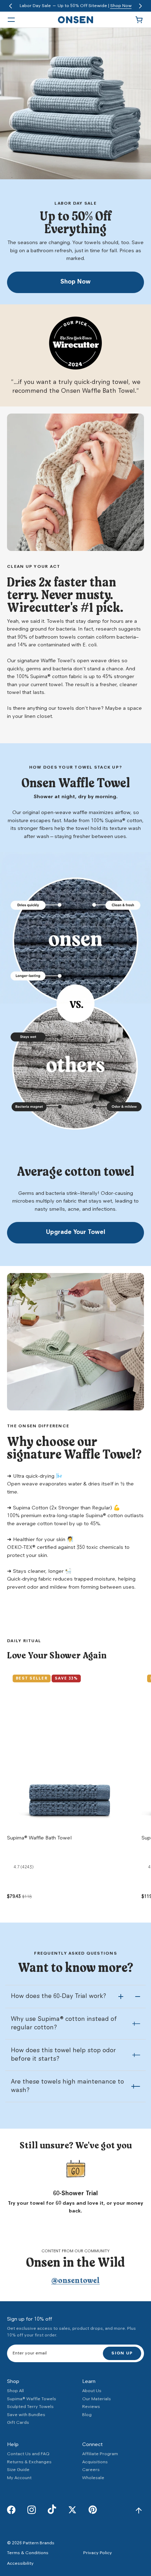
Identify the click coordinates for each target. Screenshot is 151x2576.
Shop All (15, 2391)
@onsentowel (75, 2281)
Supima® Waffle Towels (32, 2399)
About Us (92, 2391)
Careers (91, 2470)
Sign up (122, 2353)
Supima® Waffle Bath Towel (39, 1838)
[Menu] (11, 20)
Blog (87, 2415)
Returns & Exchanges (29, 2462)
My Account (19, 2478)
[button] (11, 6)
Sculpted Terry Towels (30, 2407)
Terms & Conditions (28, 2553)
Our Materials (97, 2399)
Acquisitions (95, 2462)
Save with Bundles (26, 2415)
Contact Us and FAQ (28, 2454)
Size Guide (18, 2470)
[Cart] (140, 20)
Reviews (91, 2407)
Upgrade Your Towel (76, 1233)
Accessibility (20, 2563)
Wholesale (93, 2478)
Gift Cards (18, 2423)
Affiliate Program (100, 2454)
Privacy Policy (98, 2553)
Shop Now (121, 6)
